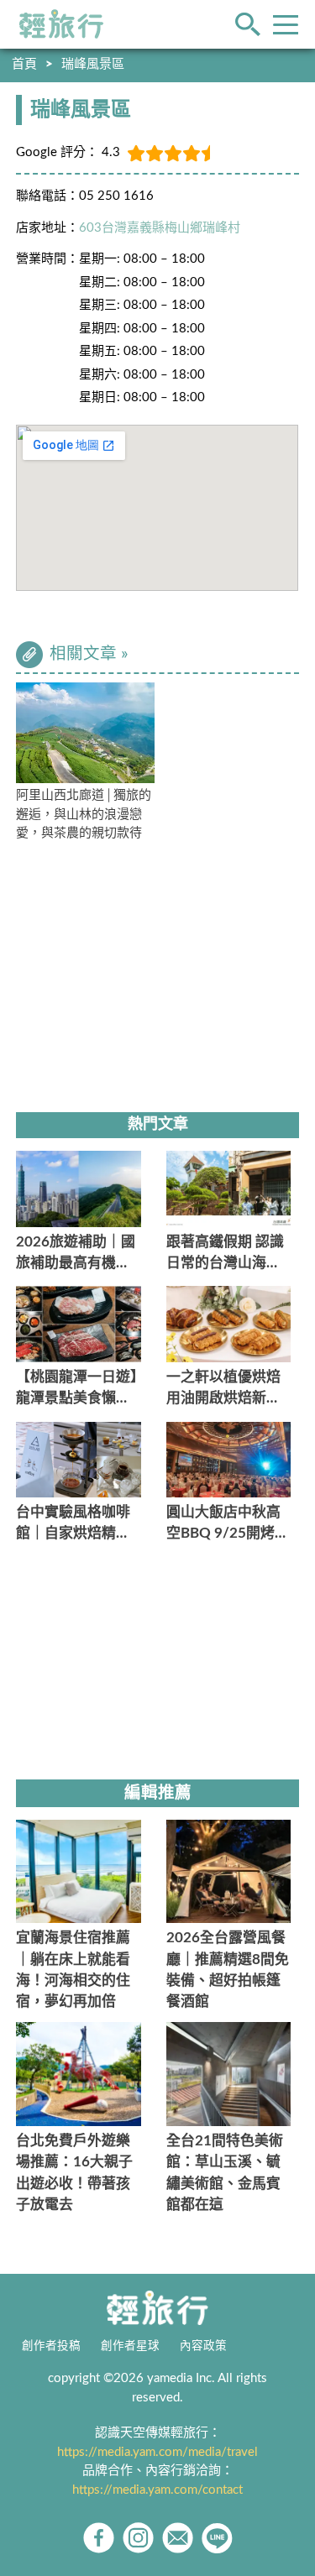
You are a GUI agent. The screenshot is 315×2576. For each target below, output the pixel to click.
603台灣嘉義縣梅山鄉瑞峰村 (160, 228)
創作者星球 (130, 2346)
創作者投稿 (51, 2346)
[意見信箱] (178, 2538)
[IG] (138, 2538)
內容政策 (203, 2346)
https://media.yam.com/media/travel (157, 2452)
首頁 (24, 64)
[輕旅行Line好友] (217, 2538)
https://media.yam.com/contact (157, 2490)
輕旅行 (61, 24)
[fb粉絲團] (99, 2538)
